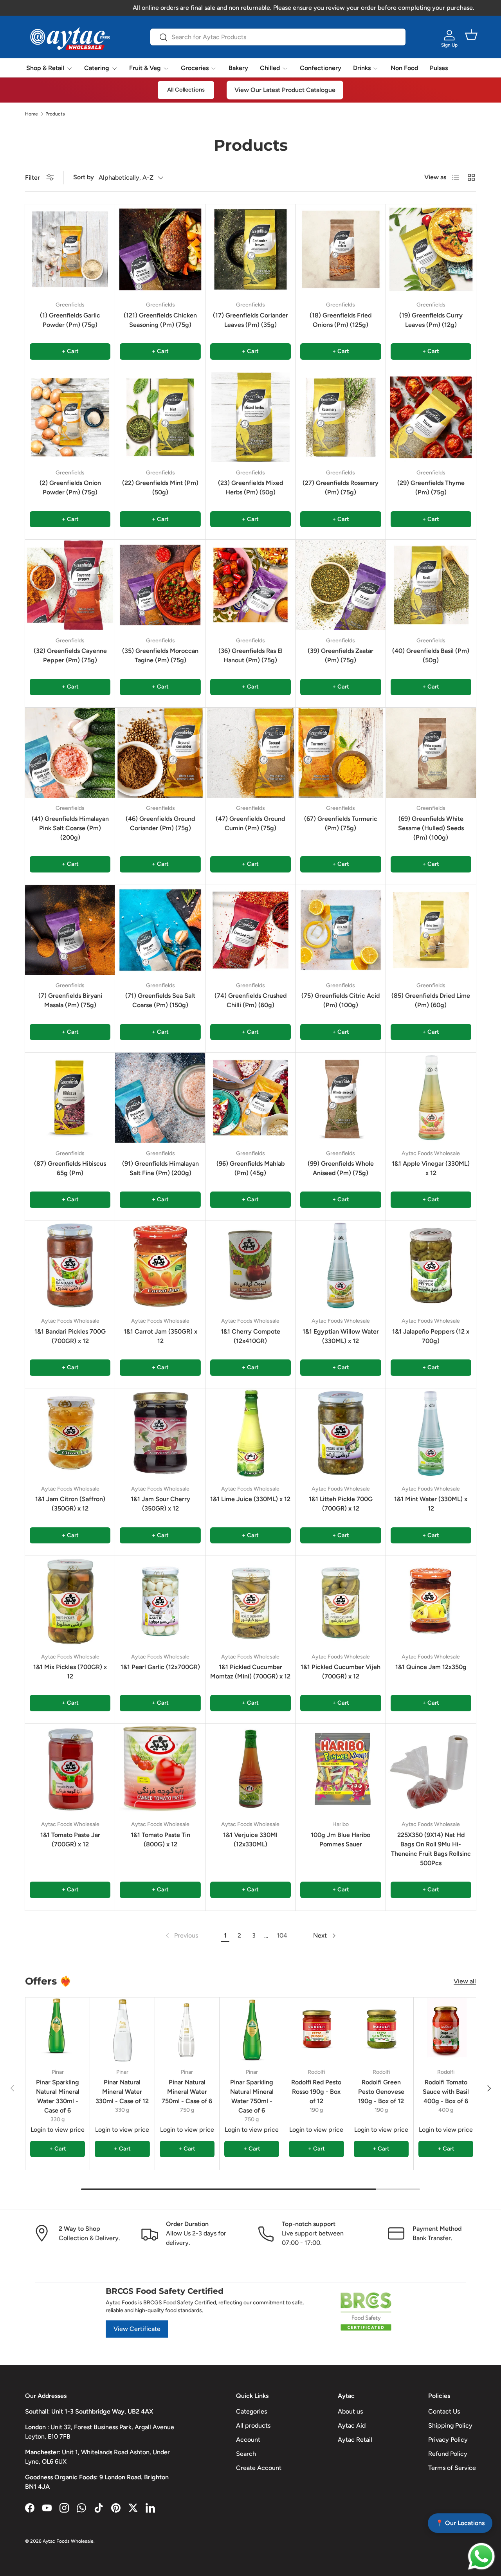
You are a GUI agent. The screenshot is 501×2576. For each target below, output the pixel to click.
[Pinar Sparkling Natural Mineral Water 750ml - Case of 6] (252, 2030)
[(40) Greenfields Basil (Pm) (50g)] (431, 585)
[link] (181, 1936)
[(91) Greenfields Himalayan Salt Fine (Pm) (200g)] (160, 1098)
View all (465, 1981)
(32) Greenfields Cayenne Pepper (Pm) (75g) (70, 655)
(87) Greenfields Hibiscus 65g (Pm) (70, 1168)
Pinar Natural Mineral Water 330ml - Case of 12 (122, 2092)
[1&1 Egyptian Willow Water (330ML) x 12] (341, 1265)
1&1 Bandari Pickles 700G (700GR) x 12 (70, 1336)
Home (32, 114)
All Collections (186, 90)
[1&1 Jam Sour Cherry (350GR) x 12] (160, 1433)
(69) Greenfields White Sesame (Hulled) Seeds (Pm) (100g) (431, 828)
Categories (251, 2411)
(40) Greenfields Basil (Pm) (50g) (431, 655)
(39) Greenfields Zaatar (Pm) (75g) (341, 655)
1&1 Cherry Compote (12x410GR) (250, 1336)
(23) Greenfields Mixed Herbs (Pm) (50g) (250, 488)
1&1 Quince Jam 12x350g (431, 1667)
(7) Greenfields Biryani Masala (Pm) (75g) (70, 1000)
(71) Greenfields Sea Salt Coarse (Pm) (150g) (160, 1000)
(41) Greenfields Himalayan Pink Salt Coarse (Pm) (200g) (70, 828)
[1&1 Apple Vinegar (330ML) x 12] (431, 1098)
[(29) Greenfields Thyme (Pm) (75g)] (431, 417)
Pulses (439, 68)
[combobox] (278, 37)
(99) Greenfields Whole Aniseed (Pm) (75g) (341, 1168)
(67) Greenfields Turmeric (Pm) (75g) (341, 823)
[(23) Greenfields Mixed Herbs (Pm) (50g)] (250, 417)
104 (282, 1935)
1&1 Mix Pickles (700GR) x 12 (70, 1672)
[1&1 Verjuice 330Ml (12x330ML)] (250, 1769)
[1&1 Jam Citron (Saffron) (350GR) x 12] (70, 1433)
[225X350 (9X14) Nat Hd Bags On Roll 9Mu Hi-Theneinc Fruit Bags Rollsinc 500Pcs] (431, 1769)
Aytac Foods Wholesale (68, 2541)
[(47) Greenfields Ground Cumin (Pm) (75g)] (250, 753)
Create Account (259, 2468)
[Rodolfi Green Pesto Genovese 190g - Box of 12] (381, 2030)
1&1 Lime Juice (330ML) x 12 (250, 1499)
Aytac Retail (355, 2440)
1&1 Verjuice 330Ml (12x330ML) (250, 1840)
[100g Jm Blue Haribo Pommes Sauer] (341, 1769)
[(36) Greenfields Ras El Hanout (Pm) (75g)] (250, 585)
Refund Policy (448, 2454)
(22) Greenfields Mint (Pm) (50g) (160, 488)
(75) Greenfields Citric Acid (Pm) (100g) (341, 1000)
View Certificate (137, 2329)
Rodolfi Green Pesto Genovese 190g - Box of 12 (381, 2092)
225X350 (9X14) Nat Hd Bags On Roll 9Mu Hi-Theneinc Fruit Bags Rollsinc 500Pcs (431, 1849)
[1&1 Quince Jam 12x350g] (431, 1601)
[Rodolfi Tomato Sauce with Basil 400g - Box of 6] (446, 2030)
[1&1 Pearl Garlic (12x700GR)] (160, 1601)
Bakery (238, 68)
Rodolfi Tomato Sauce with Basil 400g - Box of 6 (446, 2092)
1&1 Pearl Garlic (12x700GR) (160, 1667)
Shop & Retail (45, 68)
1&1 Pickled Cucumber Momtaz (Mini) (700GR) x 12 (250, 1672)
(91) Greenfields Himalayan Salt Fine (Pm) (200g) (160, 1168)
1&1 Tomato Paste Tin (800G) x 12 (160, 1840)
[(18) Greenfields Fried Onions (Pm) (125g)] (341, 249)
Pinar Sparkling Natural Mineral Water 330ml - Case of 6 (58, 2096)
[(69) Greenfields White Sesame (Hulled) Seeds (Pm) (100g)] (431, 753)
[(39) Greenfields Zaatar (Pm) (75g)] (341, 585)
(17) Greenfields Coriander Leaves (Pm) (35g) (250, 320)
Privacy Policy (448, 2440)
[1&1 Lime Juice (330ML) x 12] (250, 1433)
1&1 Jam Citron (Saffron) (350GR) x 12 (70, 1504)
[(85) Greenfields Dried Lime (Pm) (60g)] (431, 930)
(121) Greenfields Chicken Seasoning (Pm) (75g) (160, 320)
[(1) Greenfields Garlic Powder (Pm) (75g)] (70, 249)
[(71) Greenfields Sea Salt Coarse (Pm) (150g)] (160, 930)
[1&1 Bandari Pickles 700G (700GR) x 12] (70, 1265)
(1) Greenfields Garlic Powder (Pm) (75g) (70, 320)
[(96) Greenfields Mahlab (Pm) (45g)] (250, 1098)
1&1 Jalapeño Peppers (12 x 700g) (431, 1336)
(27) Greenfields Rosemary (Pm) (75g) (341, 488)
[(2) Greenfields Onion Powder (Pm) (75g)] (70, 417)
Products (55, 114)
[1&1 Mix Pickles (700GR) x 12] (70, 1601)
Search (246, 2454)
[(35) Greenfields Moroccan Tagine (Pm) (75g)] (160, 585)
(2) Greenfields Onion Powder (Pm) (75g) (70, 488)
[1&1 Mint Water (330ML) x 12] (431, 1433)
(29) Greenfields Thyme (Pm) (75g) (431, 488)
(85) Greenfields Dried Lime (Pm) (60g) (431, 1000)
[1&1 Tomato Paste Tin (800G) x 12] (160, 1769)
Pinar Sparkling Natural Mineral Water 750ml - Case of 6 (252, 2096)
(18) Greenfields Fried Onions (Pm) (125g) (341, 320)
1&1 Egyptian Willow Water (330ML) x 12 (341, 1336)
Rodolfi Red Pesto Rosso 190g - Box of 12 (316, 2092)
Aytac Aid (352, 2425)
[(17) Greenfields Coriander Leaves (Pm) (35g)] (250, 249)
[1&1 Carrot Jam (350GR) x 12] (160, 1265)
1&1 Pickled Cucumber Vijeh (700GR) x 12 (341, 1672)
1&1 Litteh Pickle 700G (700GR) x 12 (341, 1504)
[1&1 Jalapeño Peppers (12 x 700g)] (431, 1265)
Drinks (362, 68)
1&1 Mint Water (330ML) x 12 (431, 1504)
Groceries (195, 68)
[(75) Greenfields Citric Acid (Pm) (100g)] (341, 930)
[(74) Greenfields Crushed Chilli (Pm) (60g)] (250, 930)
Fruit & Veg (145, 68)
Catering (97, 68)
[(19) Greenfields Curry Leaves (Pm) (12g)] (431, 249)
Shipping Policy (450, 2425)
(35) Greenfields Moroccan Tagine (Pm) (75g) (160, 655)
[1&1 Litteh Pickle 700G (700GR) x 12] (341, 1433)
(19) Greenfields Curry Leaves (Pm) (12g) (431, 320)
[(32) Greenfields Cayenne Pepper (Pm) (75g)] (70, 585)
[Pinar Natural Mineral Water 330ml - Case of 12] (122, 2030)
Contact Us (444, 2411)
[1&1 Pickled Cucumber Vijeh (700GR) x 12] (341, 1601)
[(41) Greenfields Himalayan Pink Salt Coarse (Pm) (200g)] (70, 753)
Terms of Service (452, 2468)
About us (350, 2411)
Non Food (404, 68)
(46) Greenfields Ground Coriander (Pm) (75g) (160, 823)
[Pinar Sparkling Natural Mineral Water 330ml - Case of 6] (58, 2030)
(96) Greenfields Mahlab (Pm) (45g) (250, 1168)
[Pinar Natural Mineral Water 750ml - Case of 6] (187, 2030)
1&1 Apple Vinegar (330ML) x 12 (431, 1168)
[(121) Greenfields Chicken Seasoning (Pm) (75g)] (160, 249)
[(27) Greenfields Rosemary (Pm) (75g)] (341, 417)
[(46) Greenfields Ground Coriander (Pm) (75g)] (160, 753)
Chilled (270, 68)
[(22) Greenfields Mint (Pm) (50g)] (160, 417)
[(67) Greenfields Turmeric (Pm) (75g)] (341, 753)
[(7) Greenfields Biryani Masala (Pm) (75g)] (70, 930)
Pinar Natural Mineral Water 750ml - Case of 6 (187, 2092)
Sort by (84, 177)
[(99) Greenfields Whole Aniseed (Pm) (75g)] (341, 1098)
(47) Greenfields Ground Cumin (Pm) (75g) (250, 823)
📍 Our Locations (460, 2523)
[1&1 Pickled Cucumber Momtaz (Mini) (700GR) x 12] (250, 1601)
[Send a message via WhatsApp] (481, 2556)
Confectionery (321, 68)
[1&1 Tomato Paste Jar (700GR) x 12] (70, 1769)
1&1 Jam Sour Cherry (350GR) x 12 (160, 1504)
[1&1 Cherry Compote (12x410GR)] (250, 1265)
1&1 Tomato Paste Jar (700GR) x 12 (70, 1840)
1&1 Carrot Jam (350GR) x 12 (160, 1336)
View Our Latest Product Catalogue (285, 90)
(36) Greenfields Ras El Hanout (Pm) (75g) (250, 655)
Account (248, 2440)
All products (253, 2425)
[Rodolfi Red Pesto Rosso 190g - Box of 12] (316, 2030)
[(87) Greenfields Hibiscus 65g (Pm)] (70, 1098)
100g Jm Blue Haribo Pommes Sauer (341, 1840)
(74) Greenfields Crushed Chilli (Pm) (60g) (250, 1000)
